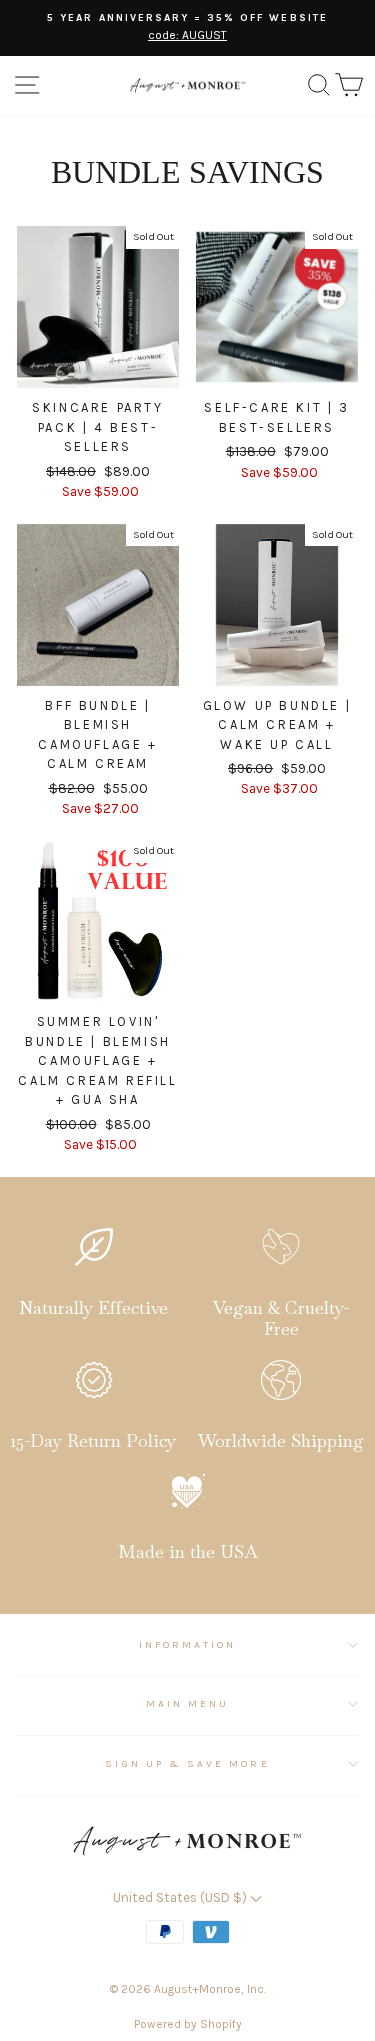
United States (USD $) (181, 1897)
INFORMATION (188, 1645)
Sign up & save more (187, 1764)
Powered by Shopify (188, 2024)
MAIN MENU (188, 1704)
